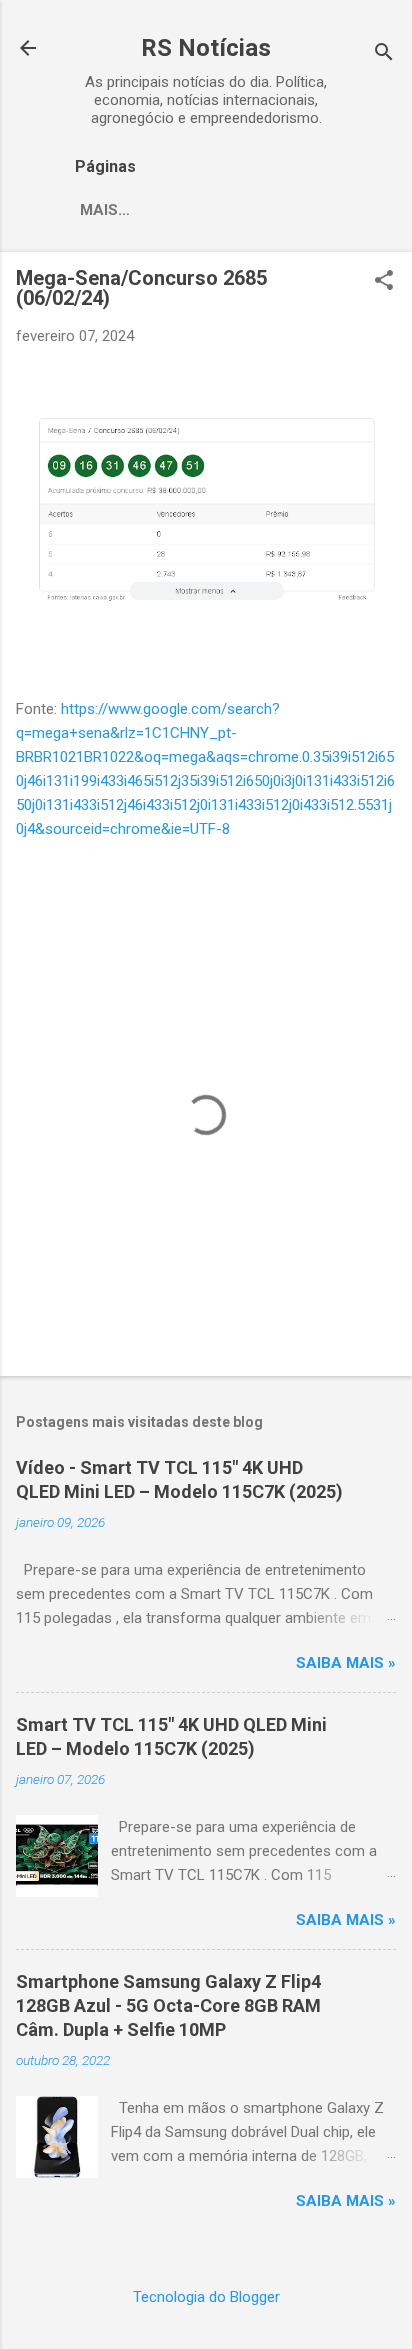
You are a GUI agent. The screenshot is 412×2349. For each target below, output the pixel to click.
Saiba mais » (346, 1663)
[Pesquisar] (384, 54)
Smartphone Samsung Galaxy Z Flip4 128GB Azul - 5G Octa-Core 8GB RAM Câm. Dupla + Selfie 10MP (168, 2005)
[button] (384, 282)
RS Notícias (206, 48)
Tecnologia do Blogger (206, 2297)
